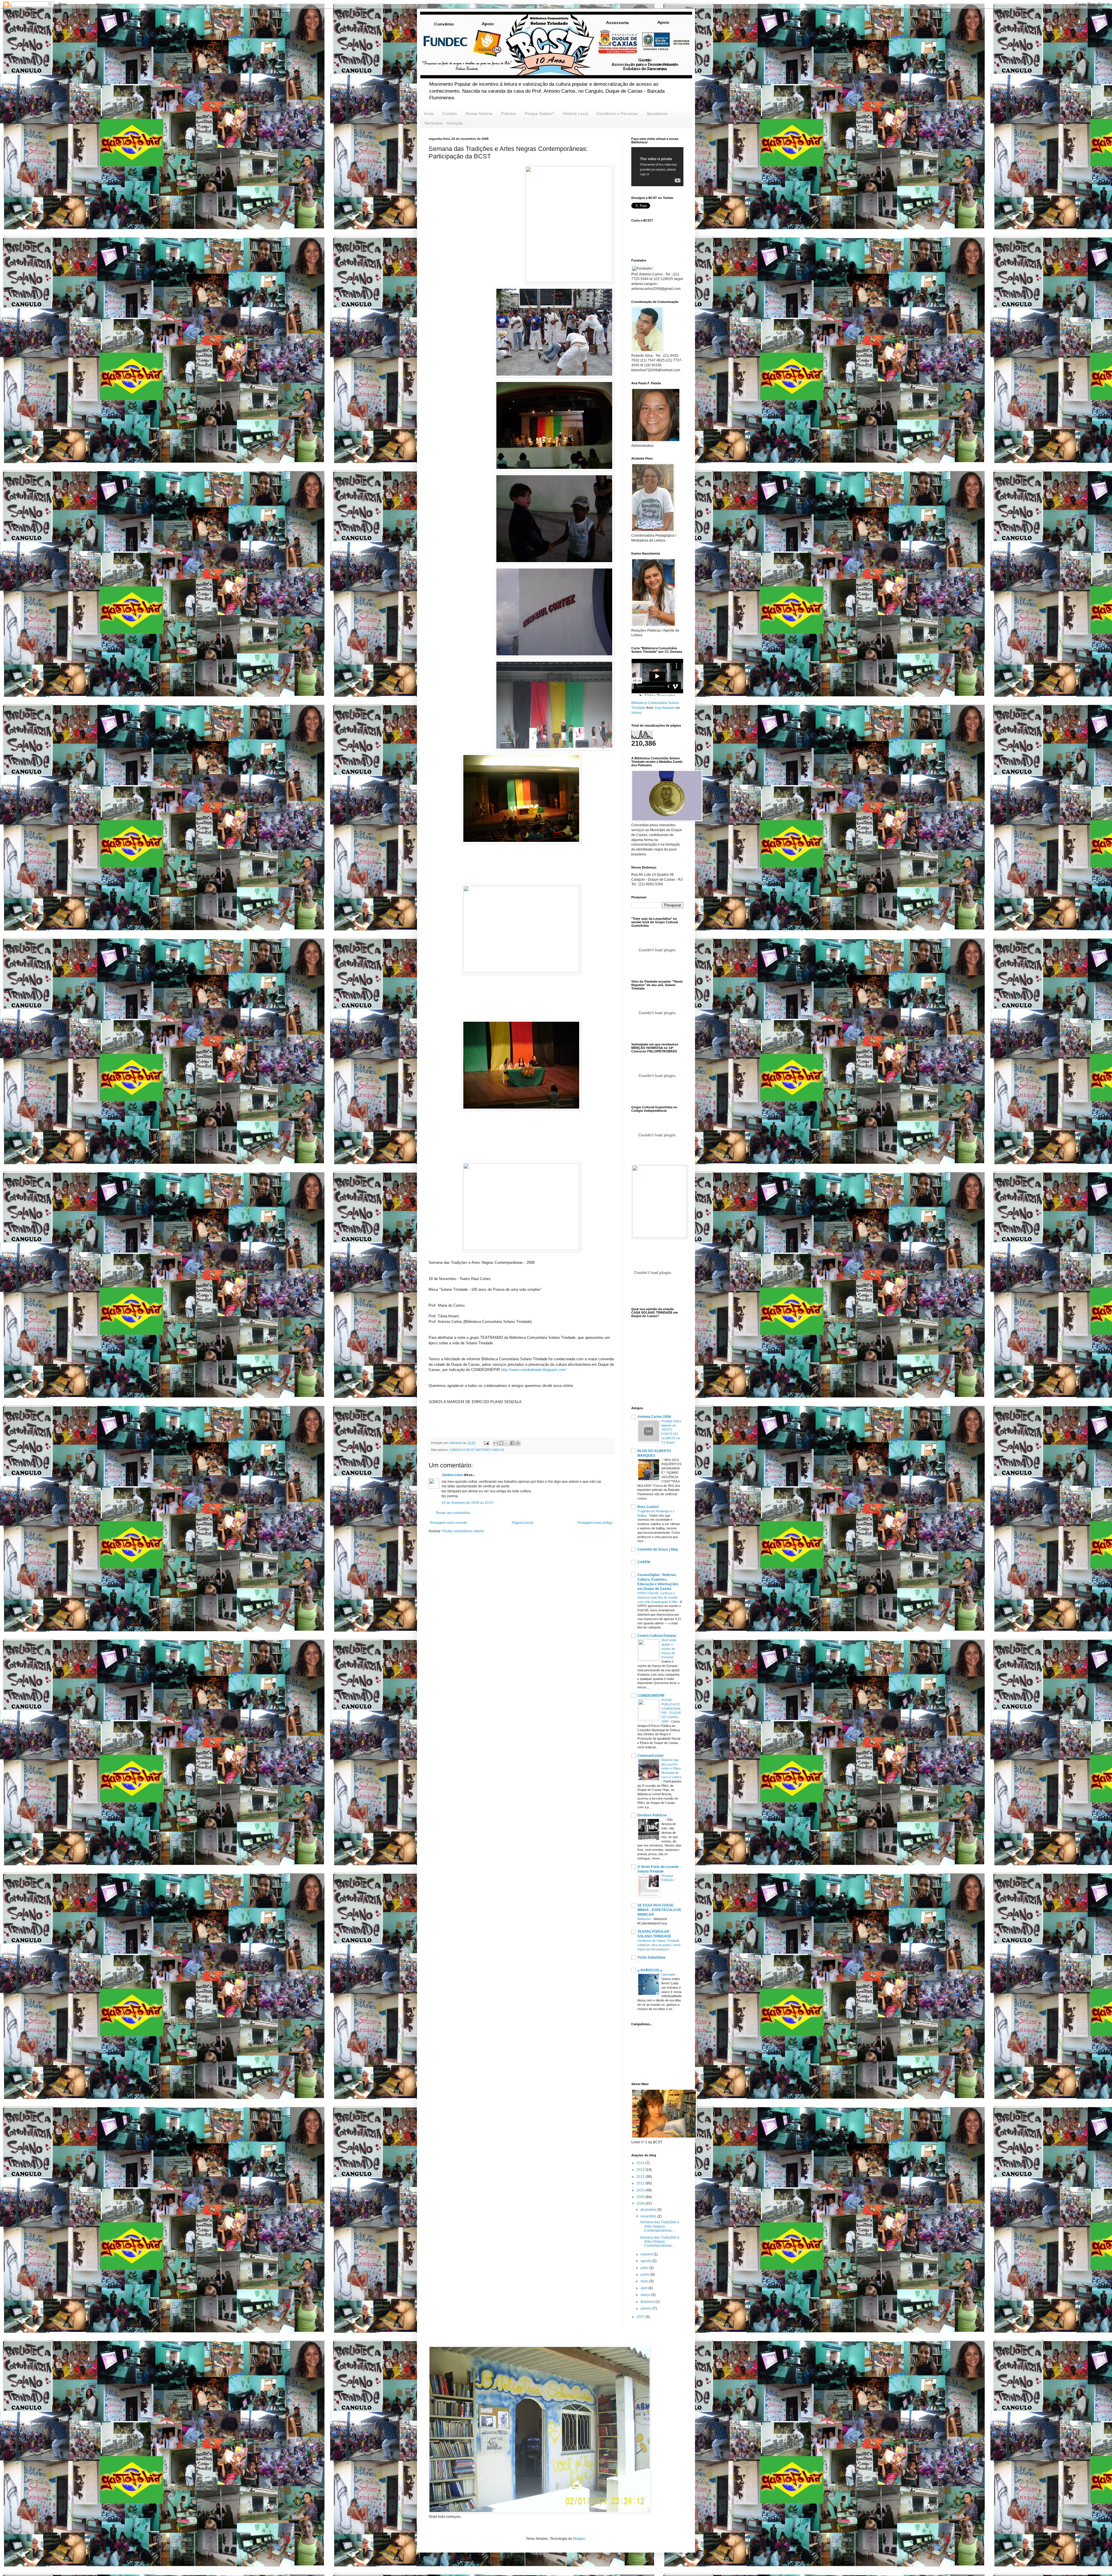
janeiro (646, 2308)
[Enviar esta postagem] (486, 1443)
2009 (641, 2197)
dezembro (649, 2210)
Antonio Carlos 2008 (654, 1417)
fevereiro (648, 2302)
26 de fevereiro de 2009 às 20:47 (468, 1503)
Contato (450, 114)
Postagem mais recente (449, 1523)
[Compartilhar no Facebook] (512, 1443)
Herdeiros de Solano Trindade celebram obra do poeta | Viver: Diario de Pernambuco (659, 1945)
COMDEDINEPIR (651, 1696)
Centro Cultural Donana (657, 1636)
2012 (641, 2177)
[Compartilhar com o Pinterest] (518, 1443)
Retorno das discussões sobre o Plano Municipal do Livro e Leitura (671, 1768)
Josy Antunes (665, 708)
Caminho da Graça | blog (657, 1549)
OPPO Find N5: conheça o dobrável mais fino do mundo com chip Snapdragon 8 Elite (658, 1597)
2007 (641, 2317)
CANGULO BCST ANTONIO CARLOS (477, 1450)
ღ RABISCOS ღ (650, 1970)
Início (429, 114)
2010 (641, 2190)
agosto (646, 2261)
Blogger (579, 2539)
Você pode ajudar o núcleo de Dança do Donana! (669, 1649)
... (663, 1820)
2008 (641, 2204)
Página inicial (522, 1523)
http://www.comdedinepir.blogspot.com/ (534, 1370)
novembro (649, 2216)
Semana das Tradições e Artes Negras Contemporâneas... (660, 2226)
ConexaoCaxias (651, 1756)
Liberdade (669, 1974)
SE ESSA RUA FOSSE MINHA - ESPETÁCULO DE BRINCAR (659, 1910)
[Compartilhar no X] (507, 1443)
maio (645, 2281)
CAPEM (644, 1562)
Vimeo (636, 713)
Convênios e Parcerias (617, 114)
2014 (641, 2163)
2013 (641, 2170)
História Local (575, 114)
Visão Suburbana (651, 1957)
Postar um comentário (453, 1513)
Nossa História (479, 114)
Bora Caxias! (648, 1507)
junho (645, 2275)
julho (645, 2268)
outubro (647, 2254)
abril (644, 2288)
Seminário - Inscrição (444, 123)
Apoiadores (657, 114)
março (646, 2295)
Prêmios (509, 114)
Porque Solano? (539, 114)
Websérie (644, 1919)
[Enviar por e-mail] (496, 1443)
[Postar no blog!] (501, 1443)
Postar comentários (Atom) (463, 1531)
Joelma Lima (453, 1475)
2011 (641, 2183)
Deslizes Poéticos (652, 1815)
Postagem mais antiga (595, 1523)
